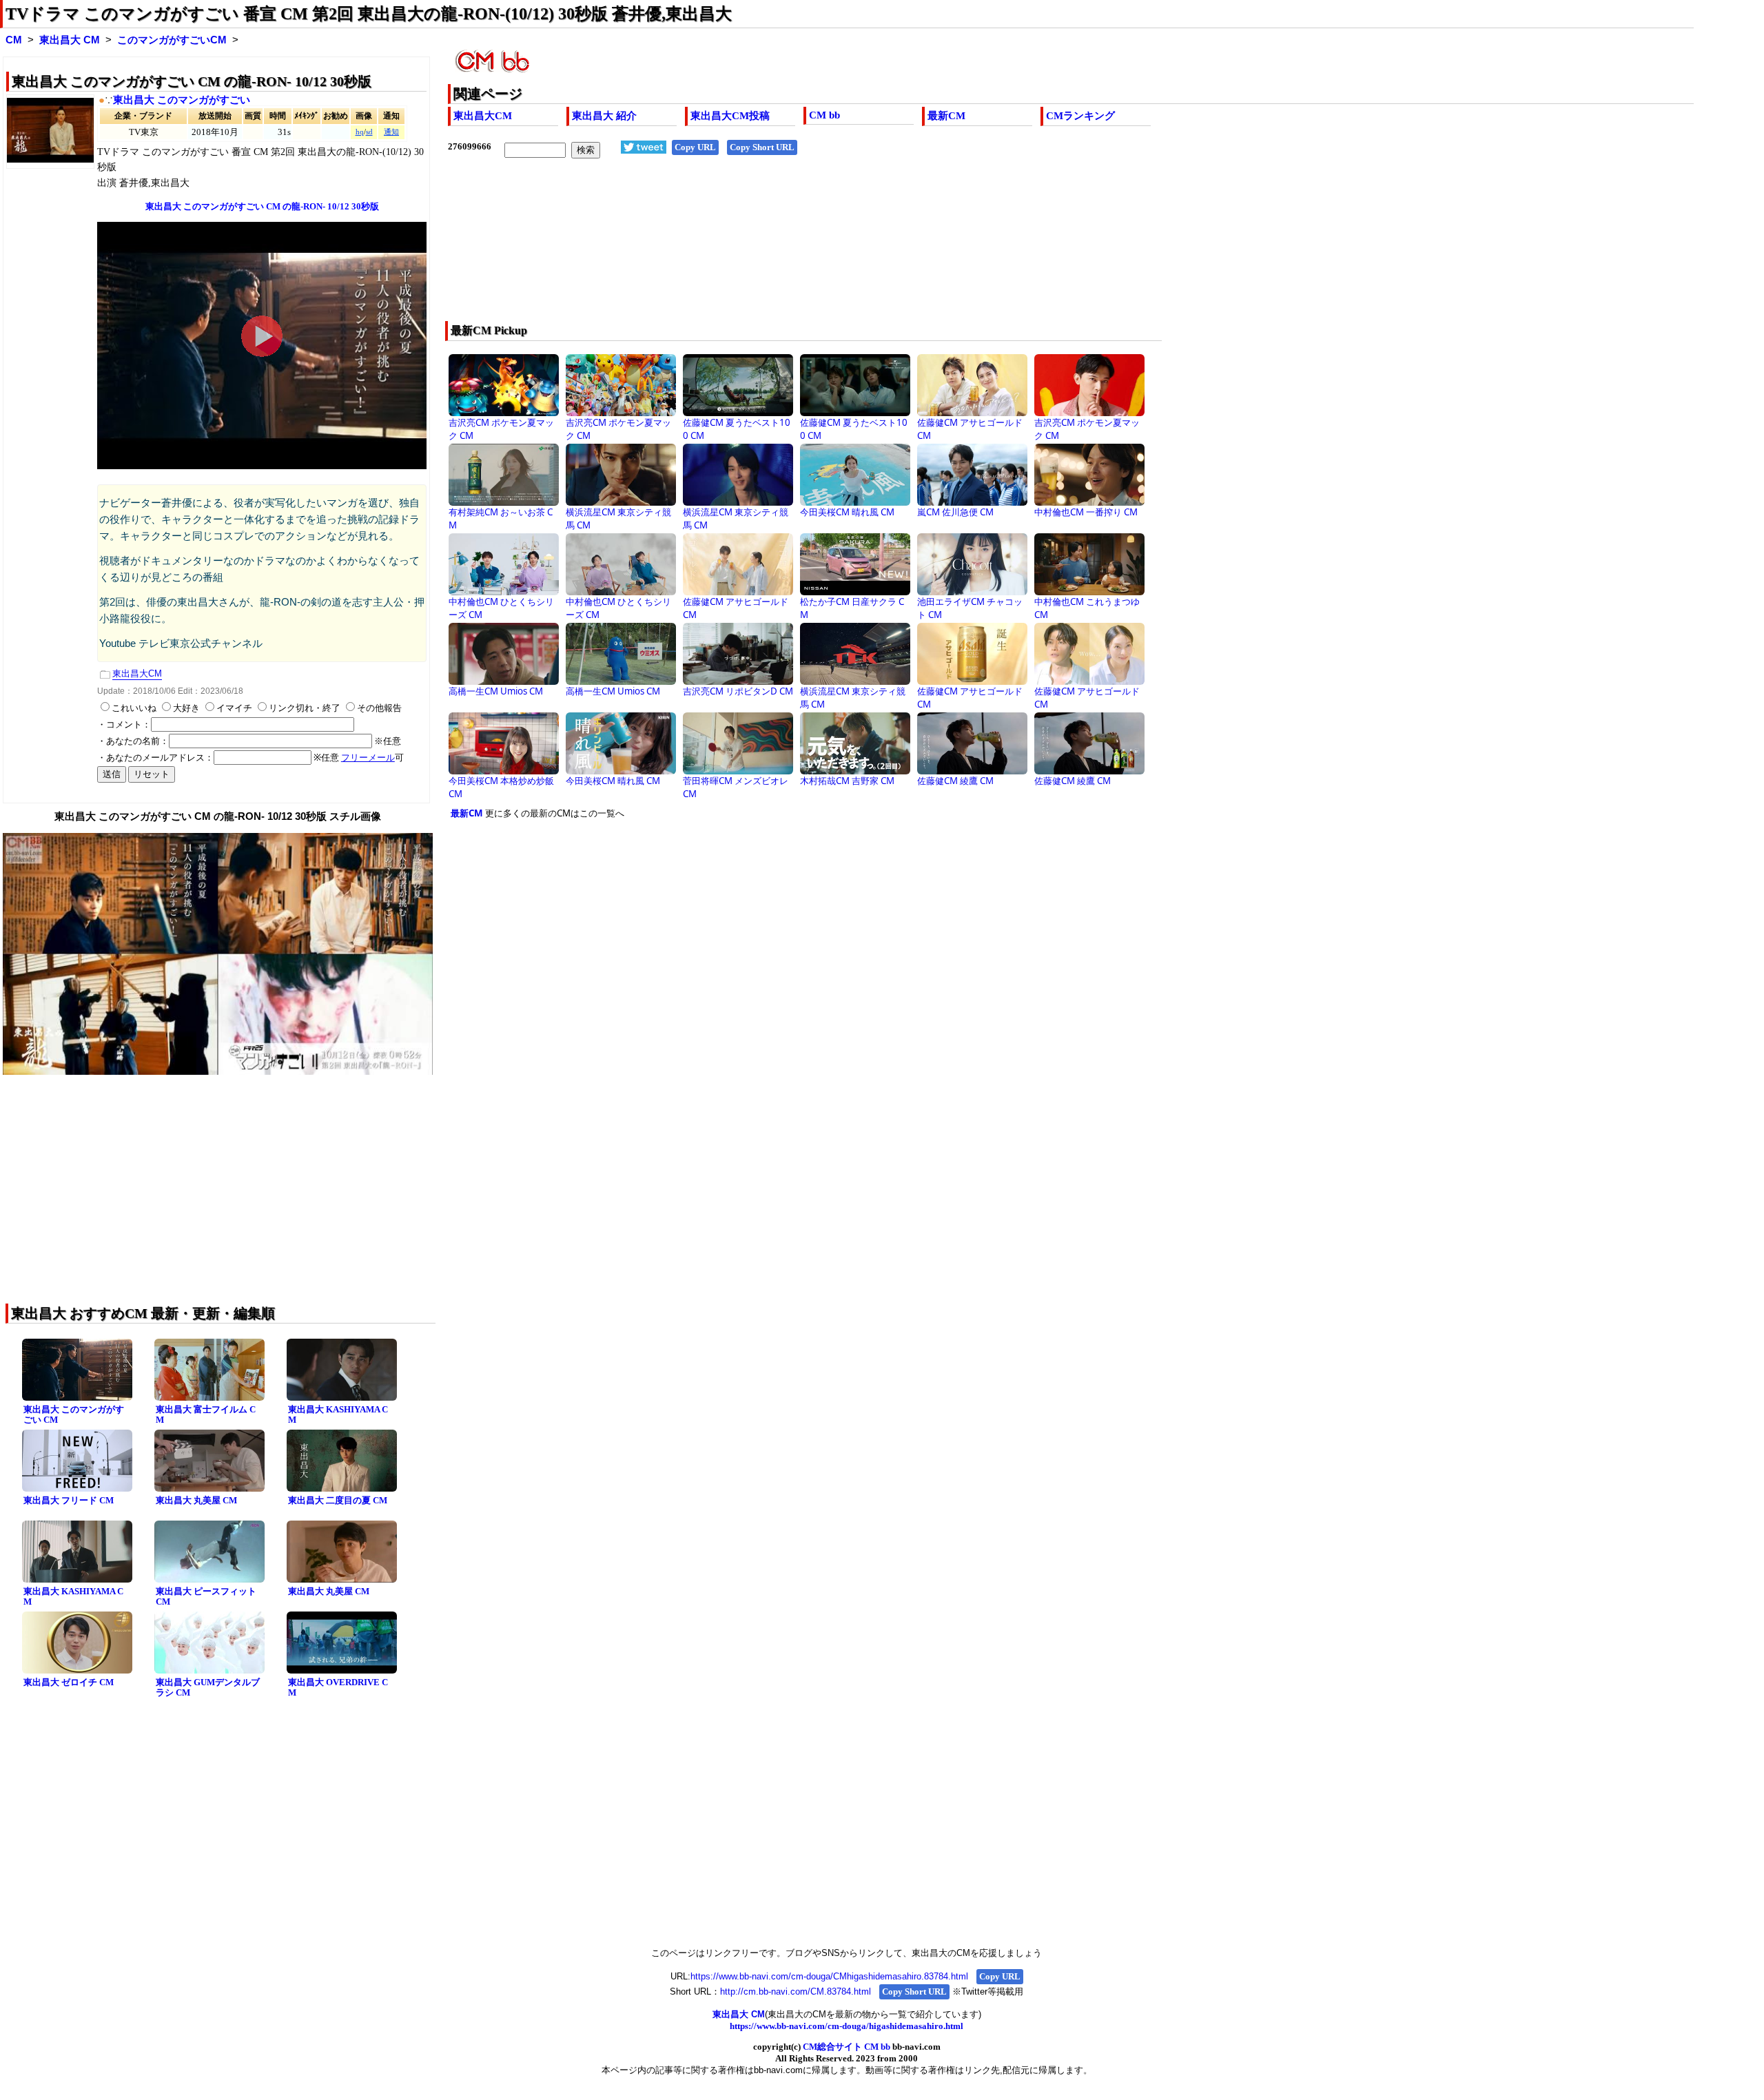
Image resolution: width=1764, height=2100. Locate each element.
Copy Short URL (762, 147)
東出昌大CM (483, 116)
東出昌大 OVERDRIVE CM (338, 1687)
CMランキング (1080, 116)
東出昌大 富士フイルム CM (206, 1414)
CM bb (824, 115)
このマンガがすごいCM (172, 40)
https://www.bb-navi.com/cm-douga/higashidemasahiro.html (847, 2026)
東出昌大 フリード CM (69, 1500)
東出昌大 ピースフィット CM (206, 1596)
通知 (391, 132)
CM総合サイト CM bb (847, 2047)
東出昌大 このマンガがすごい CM (74, 1414)
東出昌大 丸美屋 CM (196, 1500)
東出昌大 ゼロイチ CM (69, 1682)
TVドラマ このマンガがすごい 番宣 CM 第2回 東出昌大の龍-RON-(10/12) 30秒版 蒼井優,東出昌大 (369, 14)
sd (369, 132)
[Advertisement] (861, 249)
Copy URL (695, 147)
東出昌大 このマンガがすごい (182, 100)
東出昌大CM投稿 (730, 116)
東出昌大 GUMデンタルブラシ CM (208, 1687)
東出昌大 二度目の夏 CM (338, 1500)
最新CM (946, 116)
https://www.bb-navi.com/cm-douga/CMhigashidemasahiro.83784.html (829, 1976)
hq (360, 132)
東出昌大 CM (70, 40)
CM (14, 40)
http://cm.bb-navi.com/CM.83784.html (796, 1991)
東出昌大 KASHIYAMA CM (338, 1414)
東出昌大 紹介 (604, 116)
